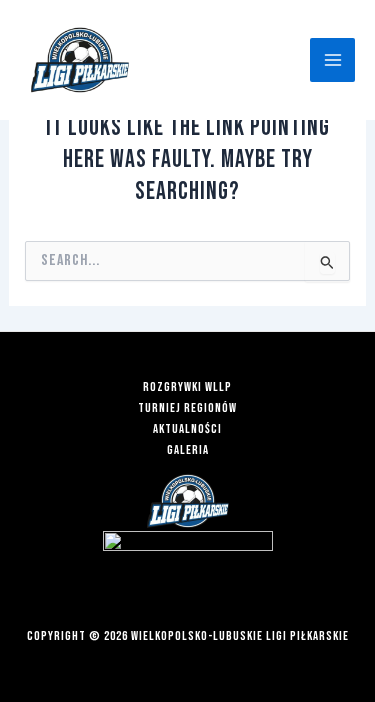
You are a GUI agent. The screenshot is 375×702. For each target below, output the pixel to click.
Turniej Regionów (187, 408)
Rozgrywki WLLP (187, 387)
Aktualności (187, 429)
